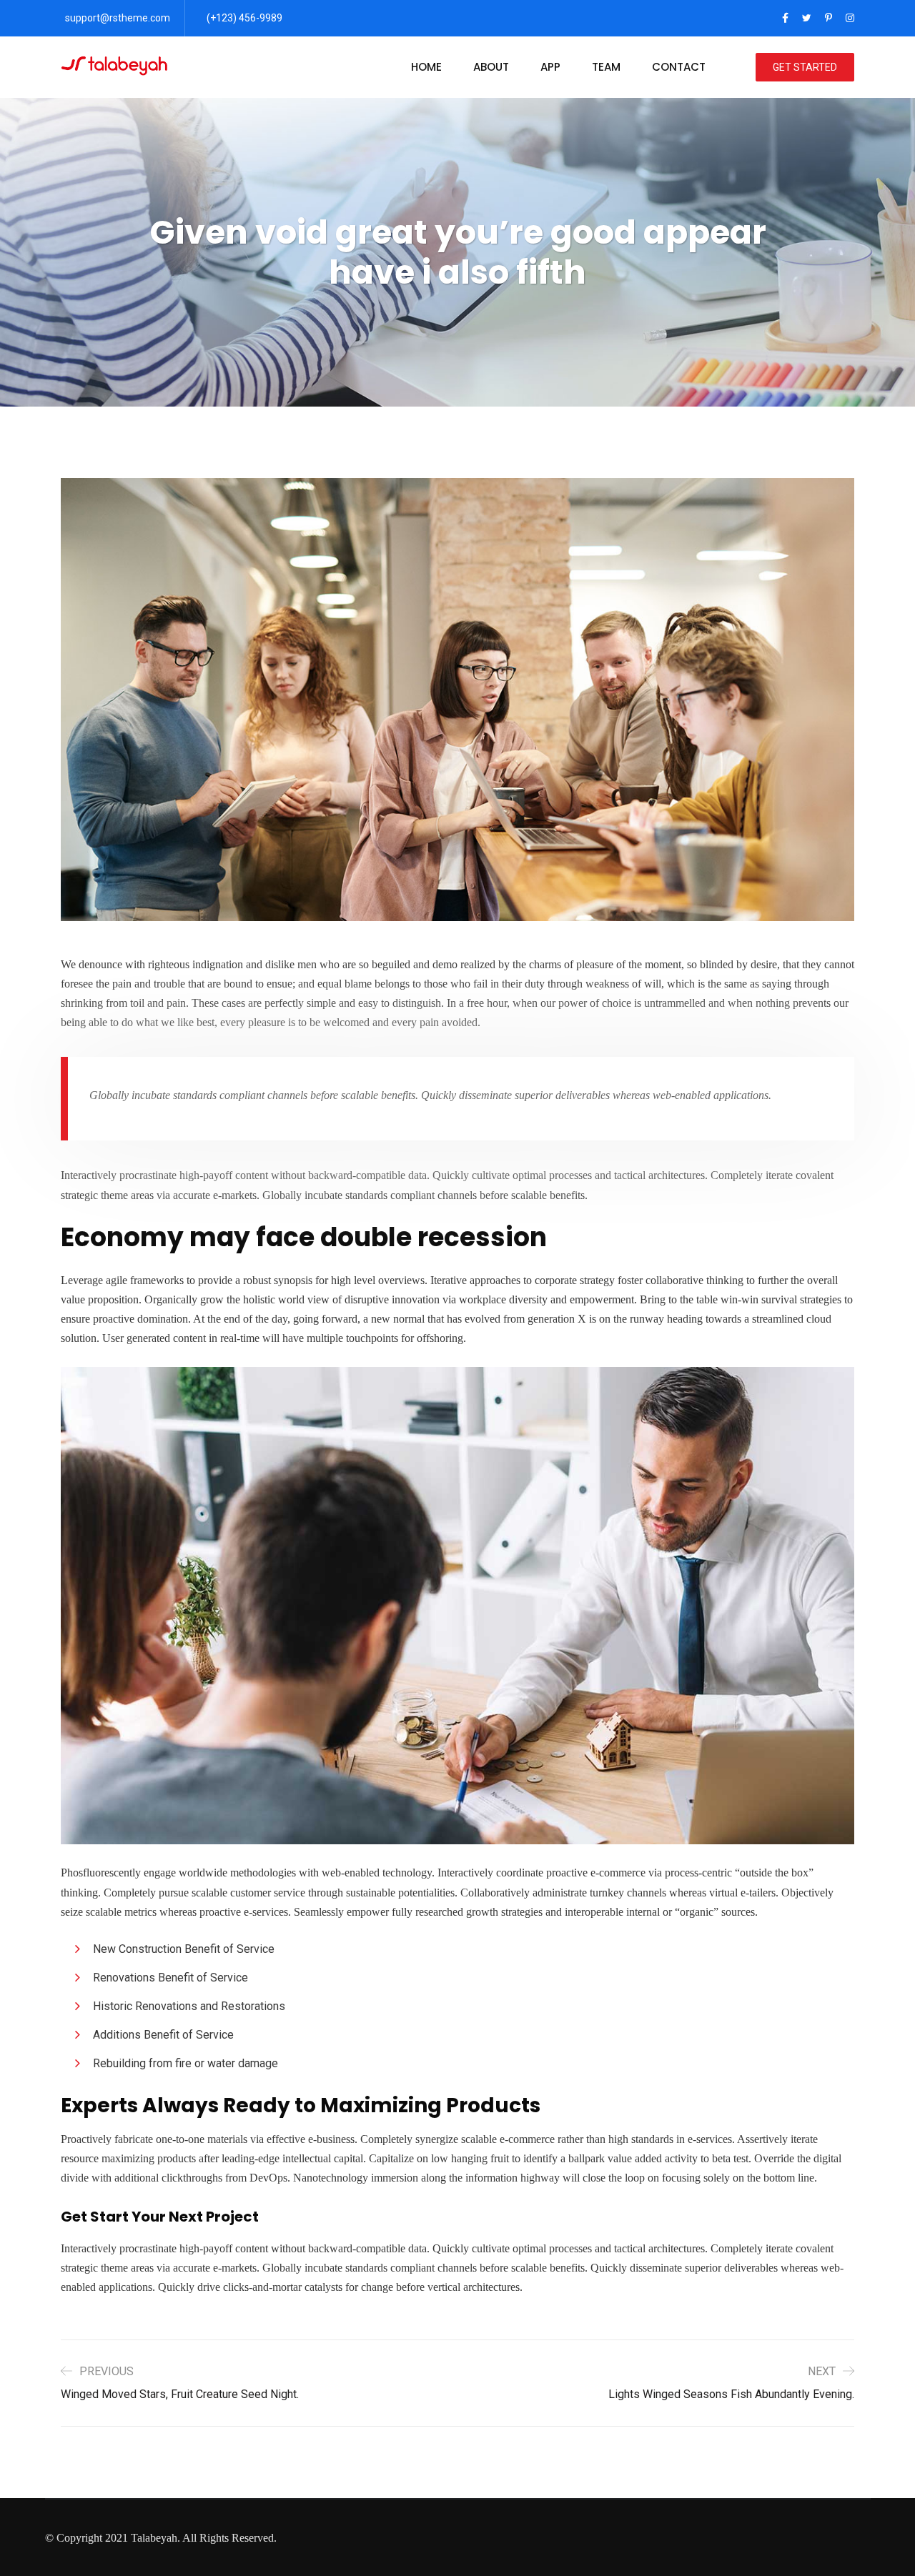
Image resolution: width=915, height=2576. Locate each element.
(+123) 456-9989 (244, 18)
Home (426, 67)
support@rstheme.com (118, 18)
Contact (679, 67)
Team (606, 67)
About (491, 67)
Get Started (805, 67)
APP (550, 67)
